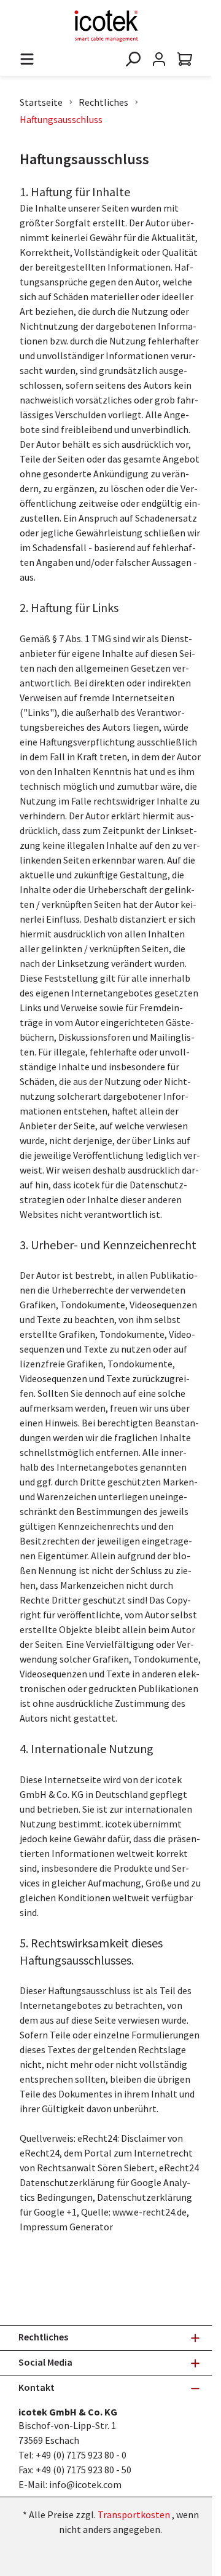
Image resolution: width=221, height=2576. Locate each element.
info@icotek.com (85, 2484)
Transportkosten (134, 2514)
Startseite (41, 102)
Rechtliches (103, 102)
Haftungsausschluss (61, 119)
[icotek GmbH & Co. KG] (106, 26)
